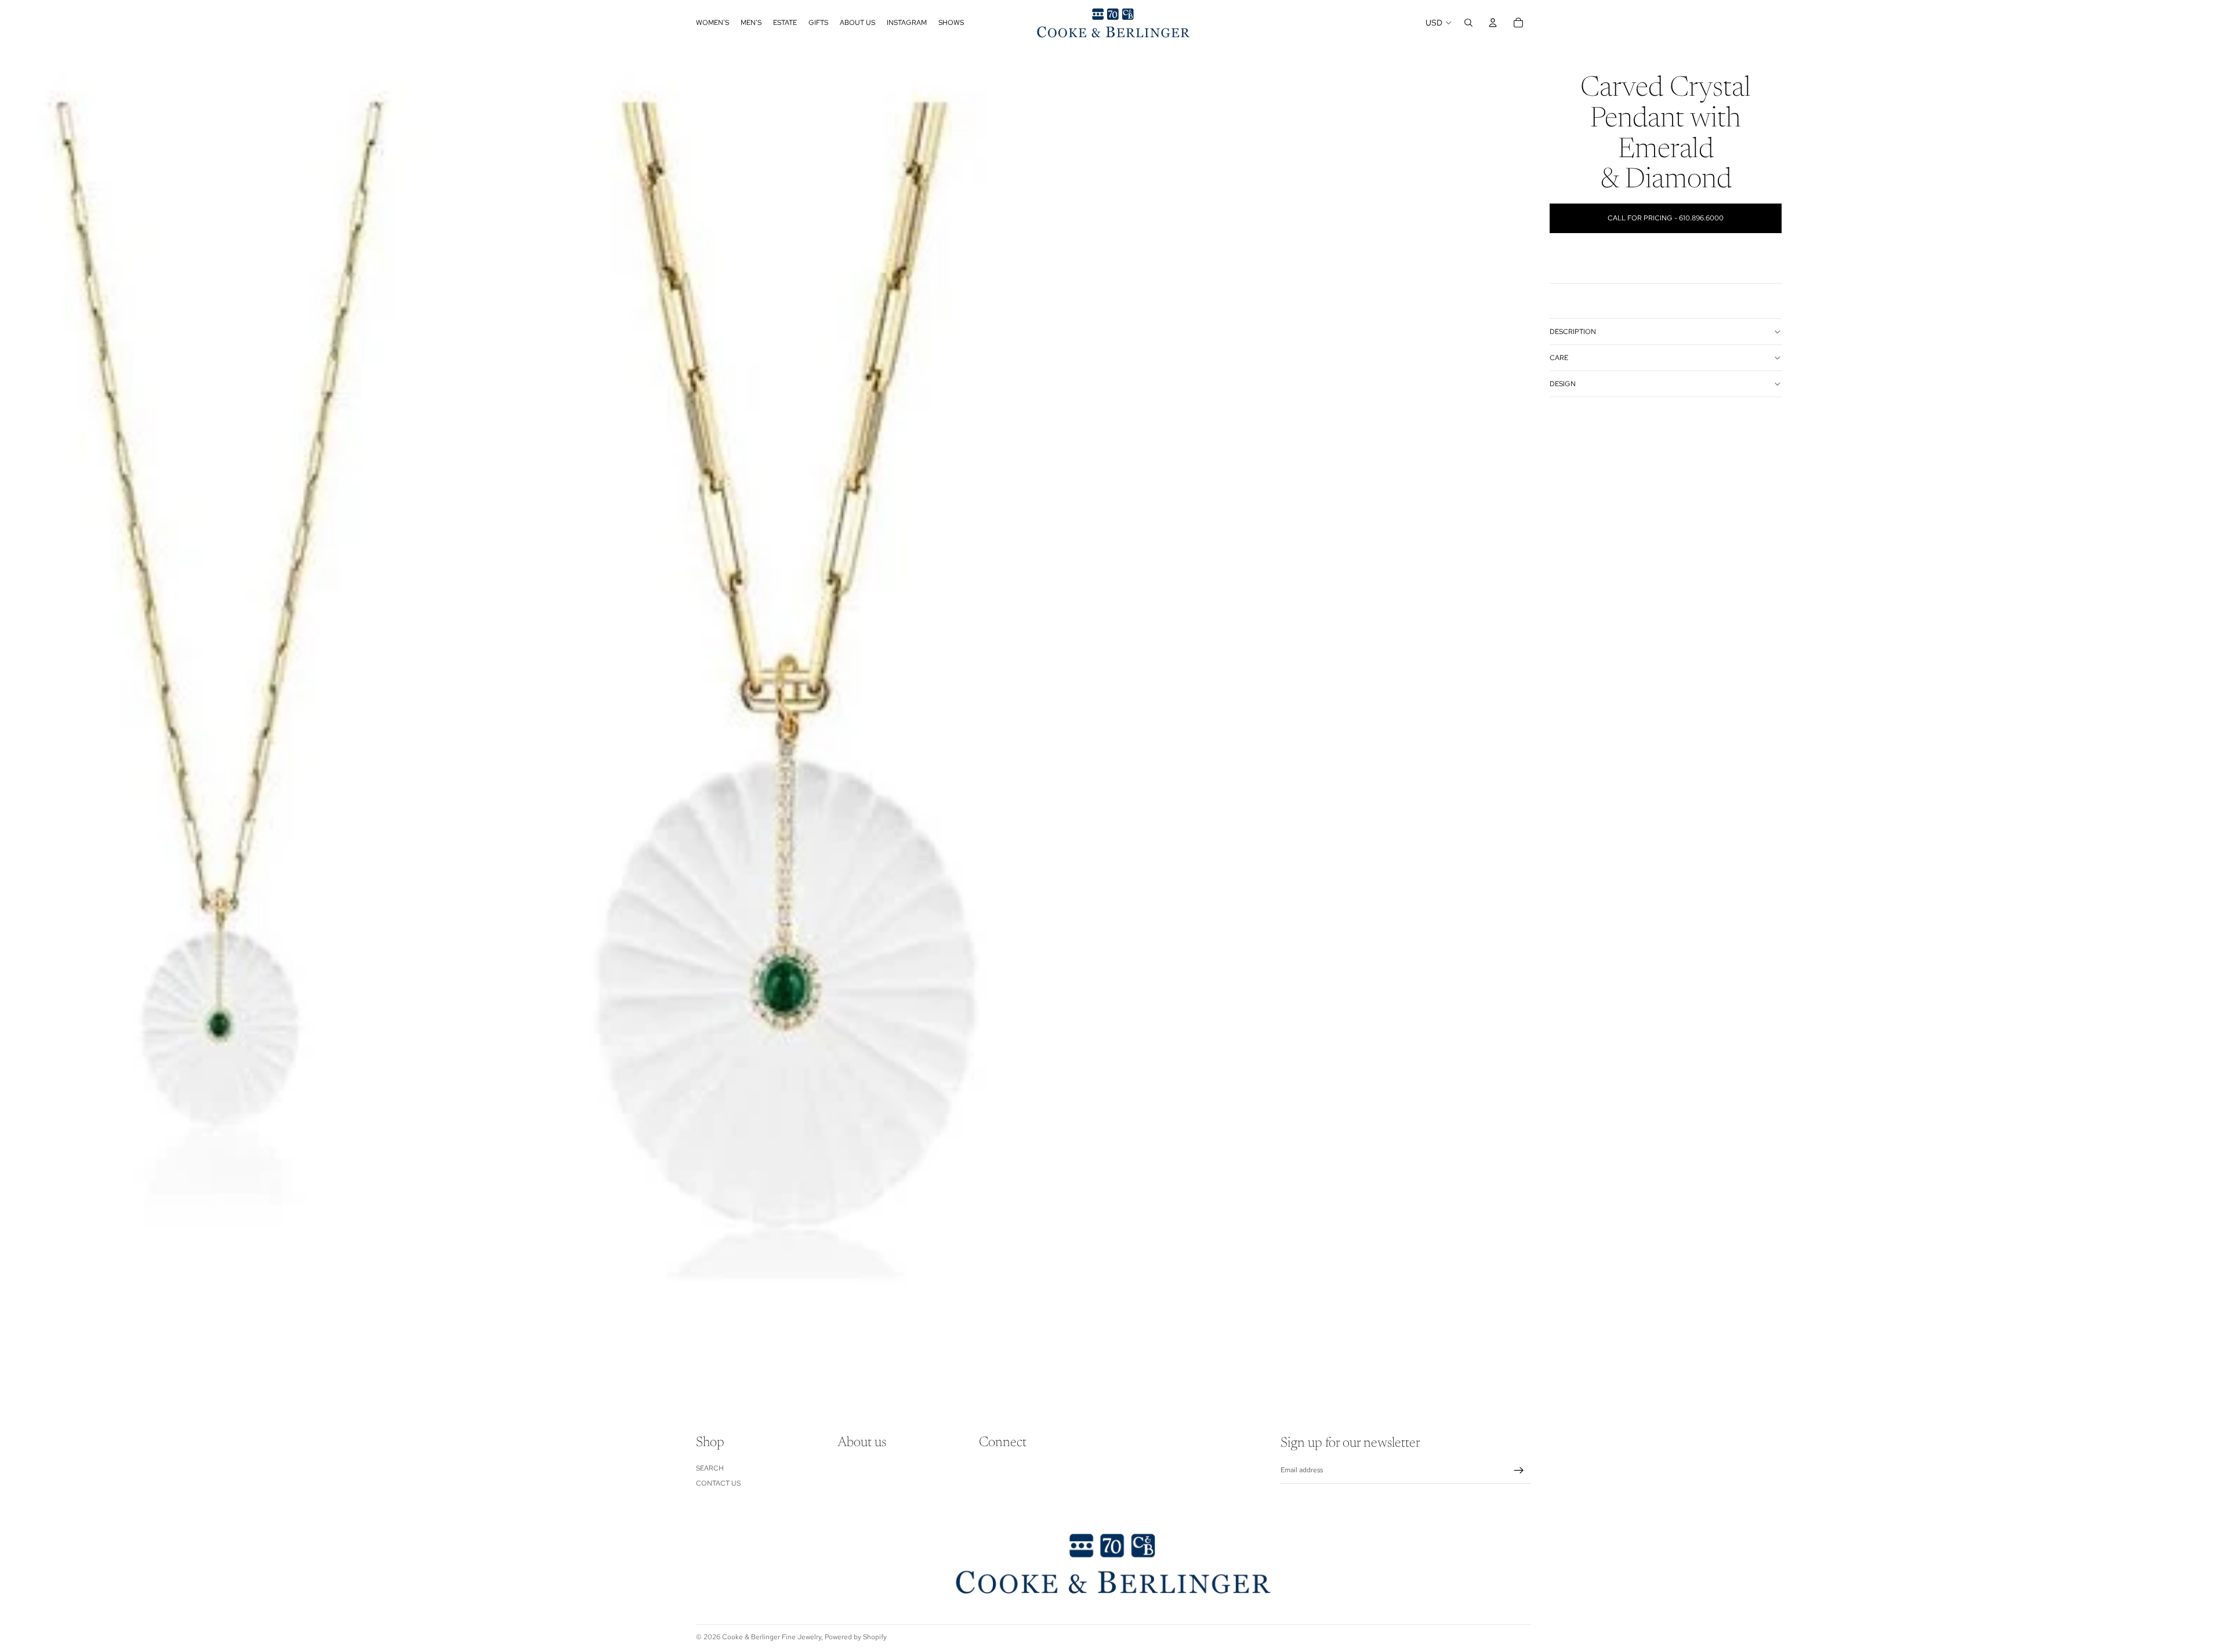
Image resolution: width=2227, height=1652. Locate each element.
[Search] (1468, 23)
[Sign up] (1519, 1471)
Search (710, 1468)
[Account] (1493, 23)
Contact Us (718, 1483)
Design (1563, 384)
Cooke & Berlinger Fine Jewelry (772, 1637)
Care (1559, 358)
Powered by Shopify (856, 1637)
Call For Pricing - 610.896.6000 (1666, 218)
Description (1573, 332)
